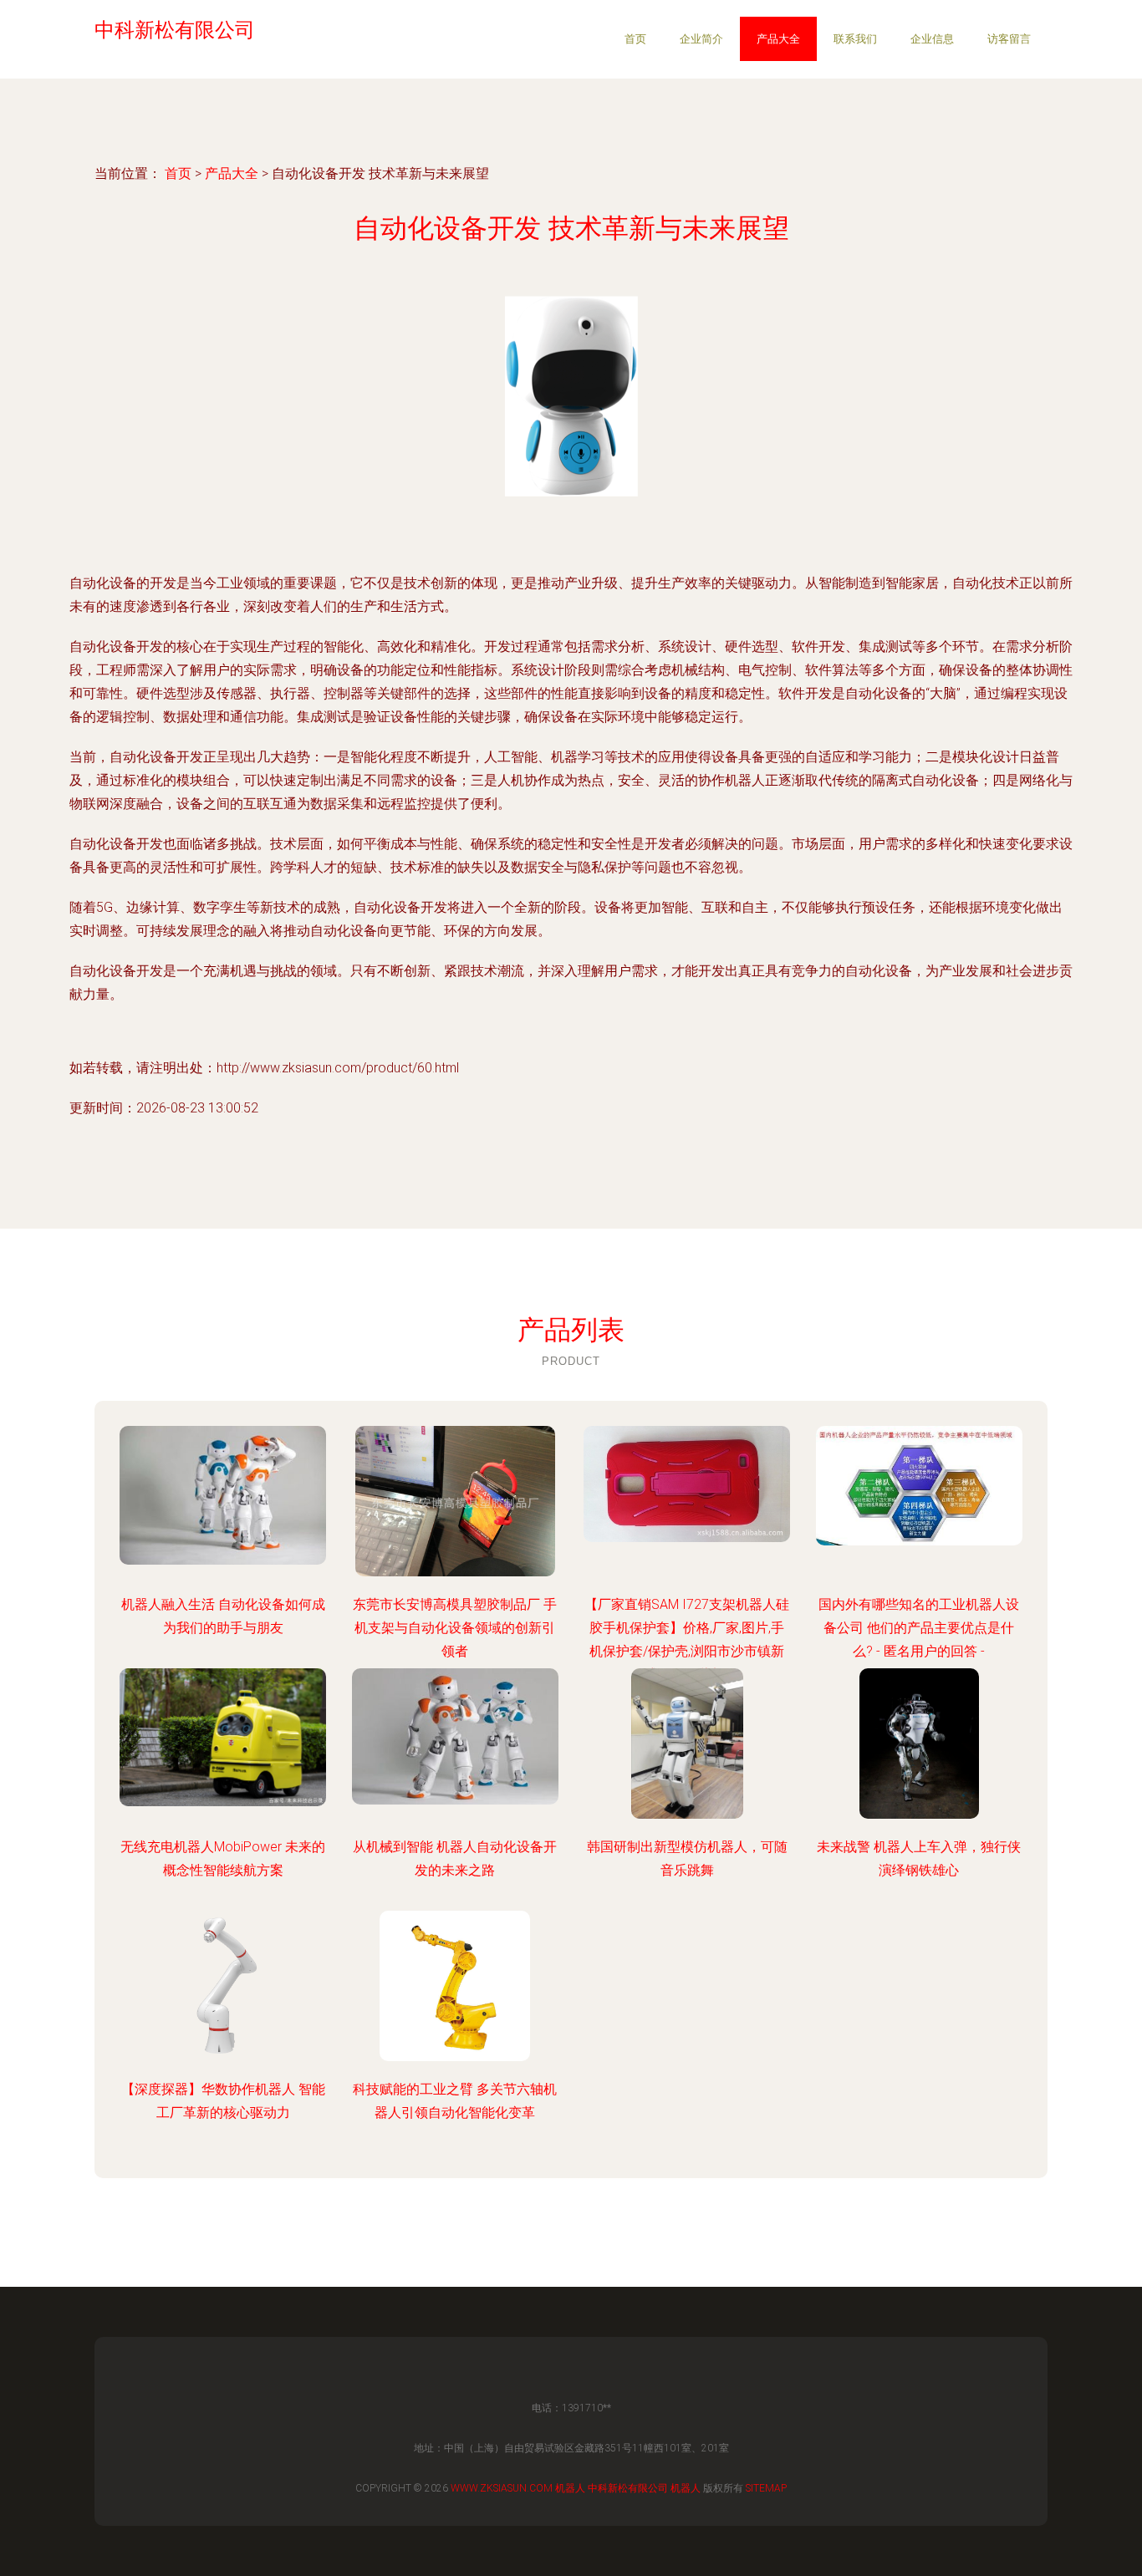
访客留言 (1009, 39)
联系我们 (855, 39)
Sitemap (766, 2488)
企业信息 (932, 39)
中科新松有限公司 (628, 2488)
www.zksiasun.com (502, 2488)
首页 (635, 39)
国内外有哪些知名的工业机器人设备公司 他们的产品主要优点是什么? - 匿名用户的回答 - (919, 1628)
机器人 (570, 2488)
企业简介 (701, 39)
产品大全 (778, 39)
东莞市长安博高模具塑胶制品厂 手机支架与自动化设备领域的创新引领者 (455, 1628)
